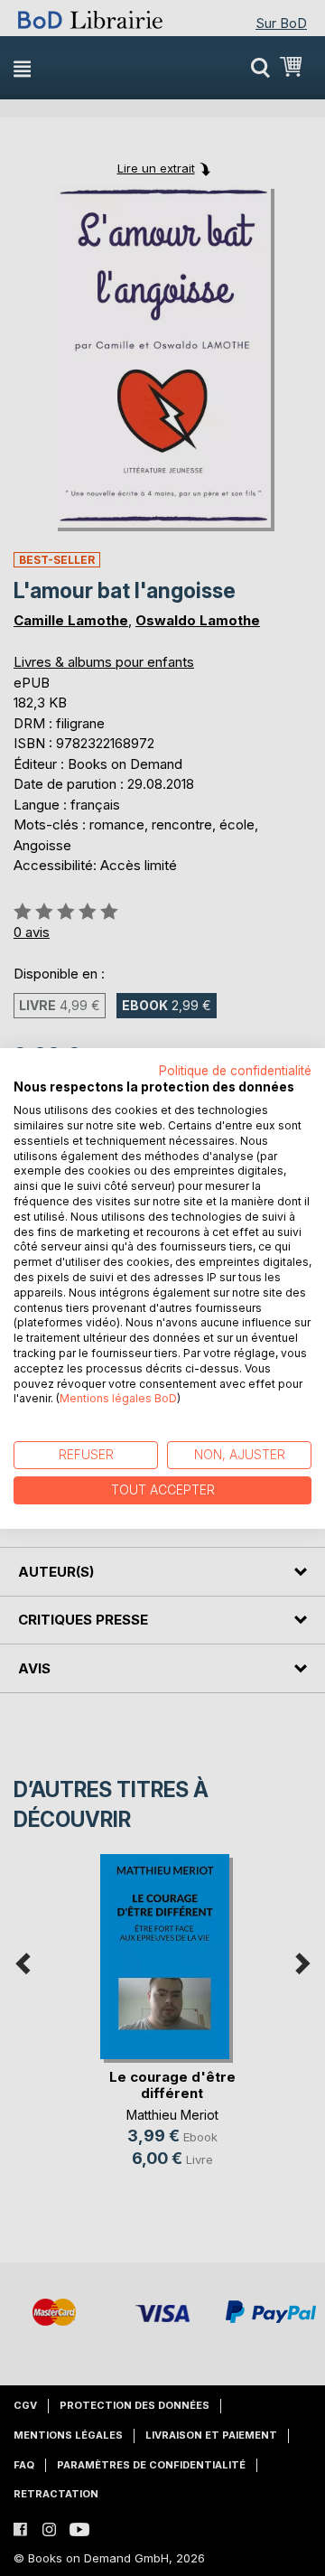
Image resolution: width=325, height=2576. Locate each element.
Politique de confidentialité (235, 1070)
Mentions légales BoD (118, 1398)
